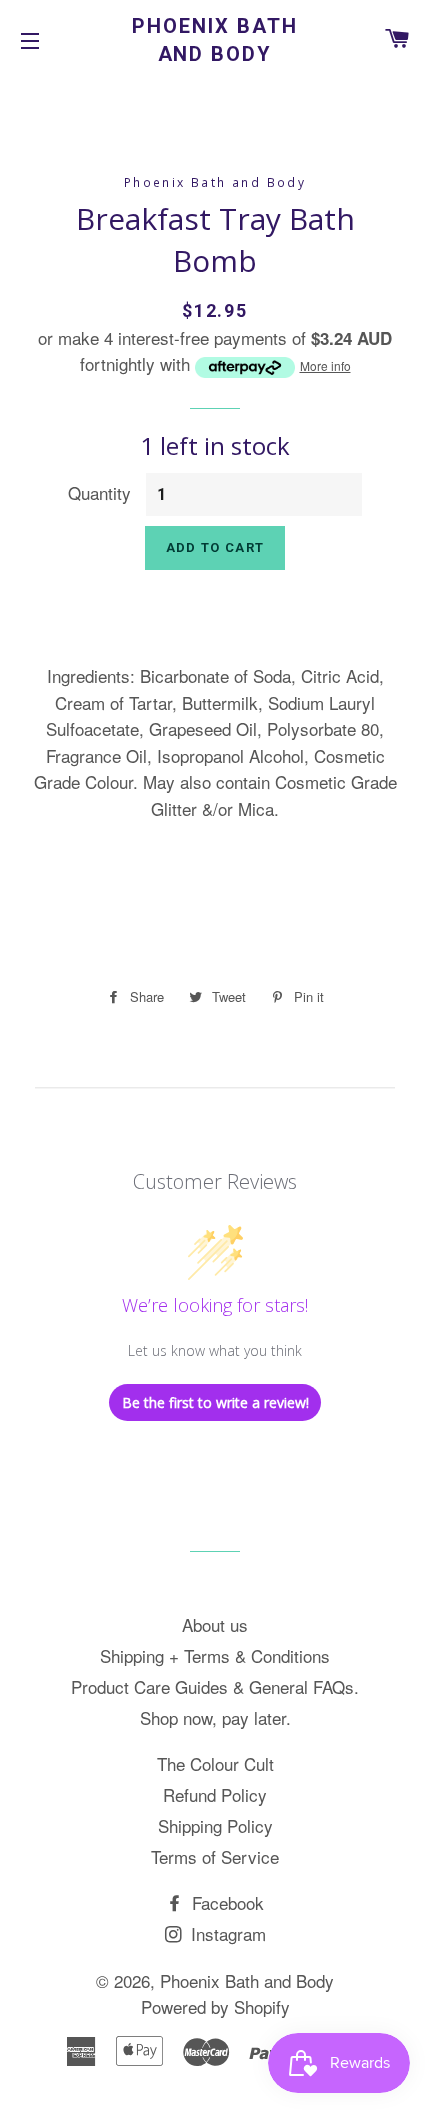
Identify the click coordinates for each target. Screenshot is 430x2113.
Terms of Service (215, 1856)
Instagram (226, 1933)
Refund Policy (215, 1794)
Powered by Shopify (215, 2006)
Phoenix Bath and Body (215, 40)
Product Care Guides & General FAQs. (215, 1686)
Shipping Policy (215, 1825)
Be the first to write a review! (215, 1402)
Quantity (99, 492)
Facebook (225, 1902)
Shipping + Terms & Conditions (215, 1655)
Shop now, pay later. (215, 1717)
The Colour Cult (215, 1763)
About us (215, 1624)
